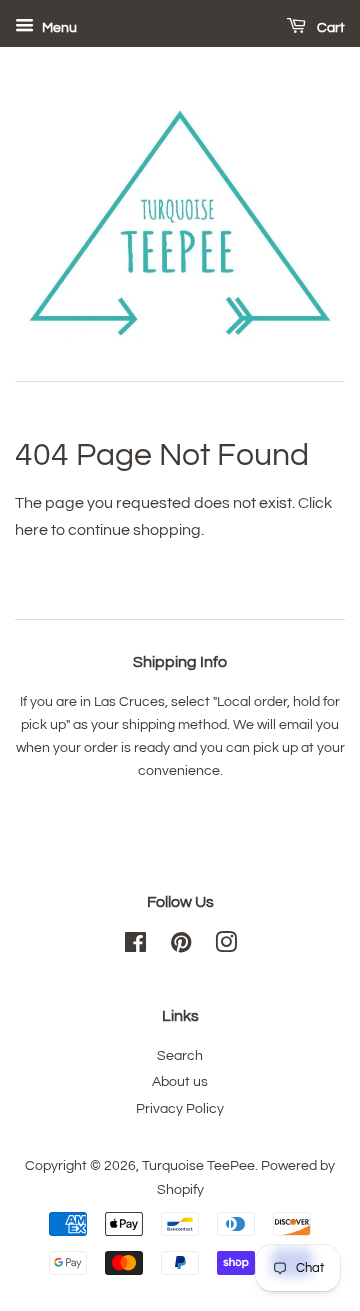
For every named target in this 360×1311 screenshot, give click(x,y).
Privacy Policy (180, 1109)
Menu (58, 28)
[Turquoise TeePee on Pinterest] (181, 947)
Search (180, 1056)
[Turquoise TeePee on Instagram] (226, 947)
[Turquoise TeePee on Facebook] (135, 947)
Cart (329, 28)
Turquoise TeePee (198, 1166)
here (31, 530)
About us (180, 1082)
